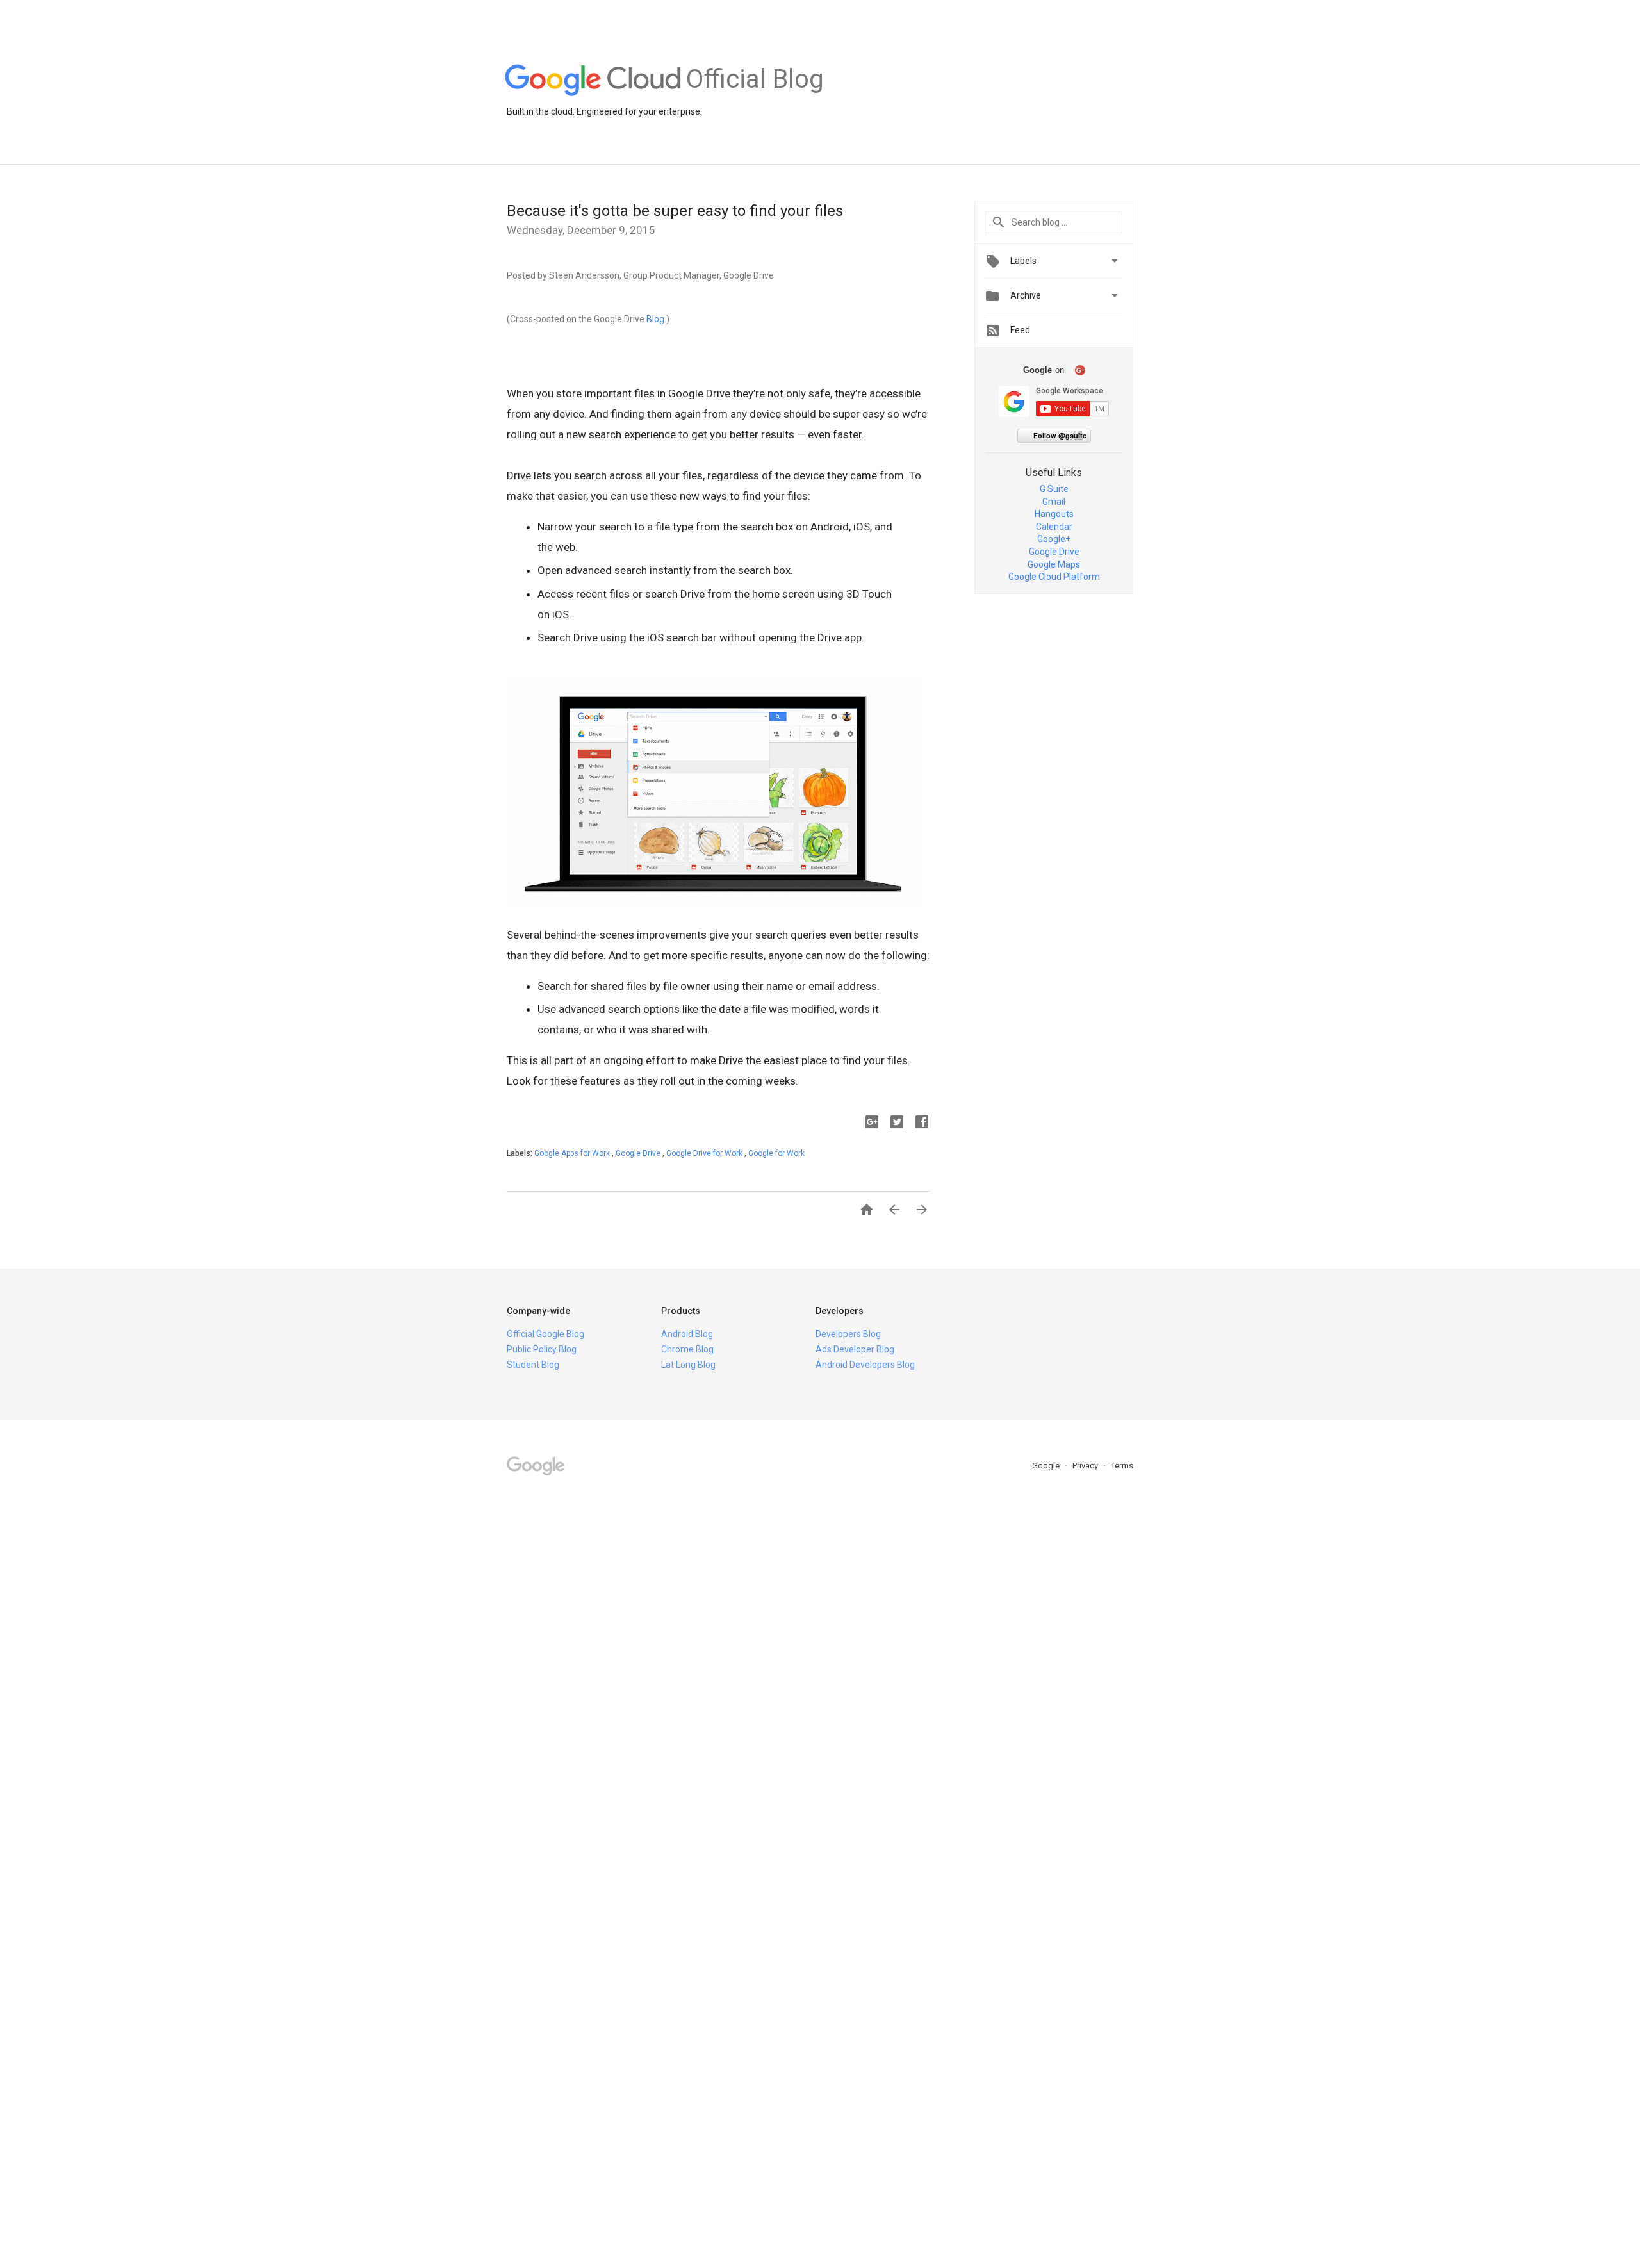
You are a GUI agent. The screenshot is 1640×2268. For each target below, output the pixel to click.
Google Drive (639, 1153)
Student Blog (533, 1365)
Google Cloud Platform (1054, 577)
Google (1047, 1466)
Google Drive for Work (705, 1153)
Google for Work (776, 1153)
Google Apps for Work (573, 1153)
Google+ (1054, 539)
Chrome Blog (687, 1349)
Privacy (1086, 1466)
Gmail (1054, 502)
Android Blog (687, 1334)
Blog (655, 319)
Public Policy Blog (542, 1349)
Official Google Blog (545, 1334)
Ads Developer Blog (855, 1349)
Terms (1122, 1466)
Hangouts (1054, 514)
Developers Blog (848, 1334)
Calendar (1054, 527)
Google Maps (1054, 564)
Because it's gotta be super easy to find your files (675, 211)
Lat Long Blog (688, 1365)
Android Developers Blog (865, 1365)
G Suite (1054, 489)
